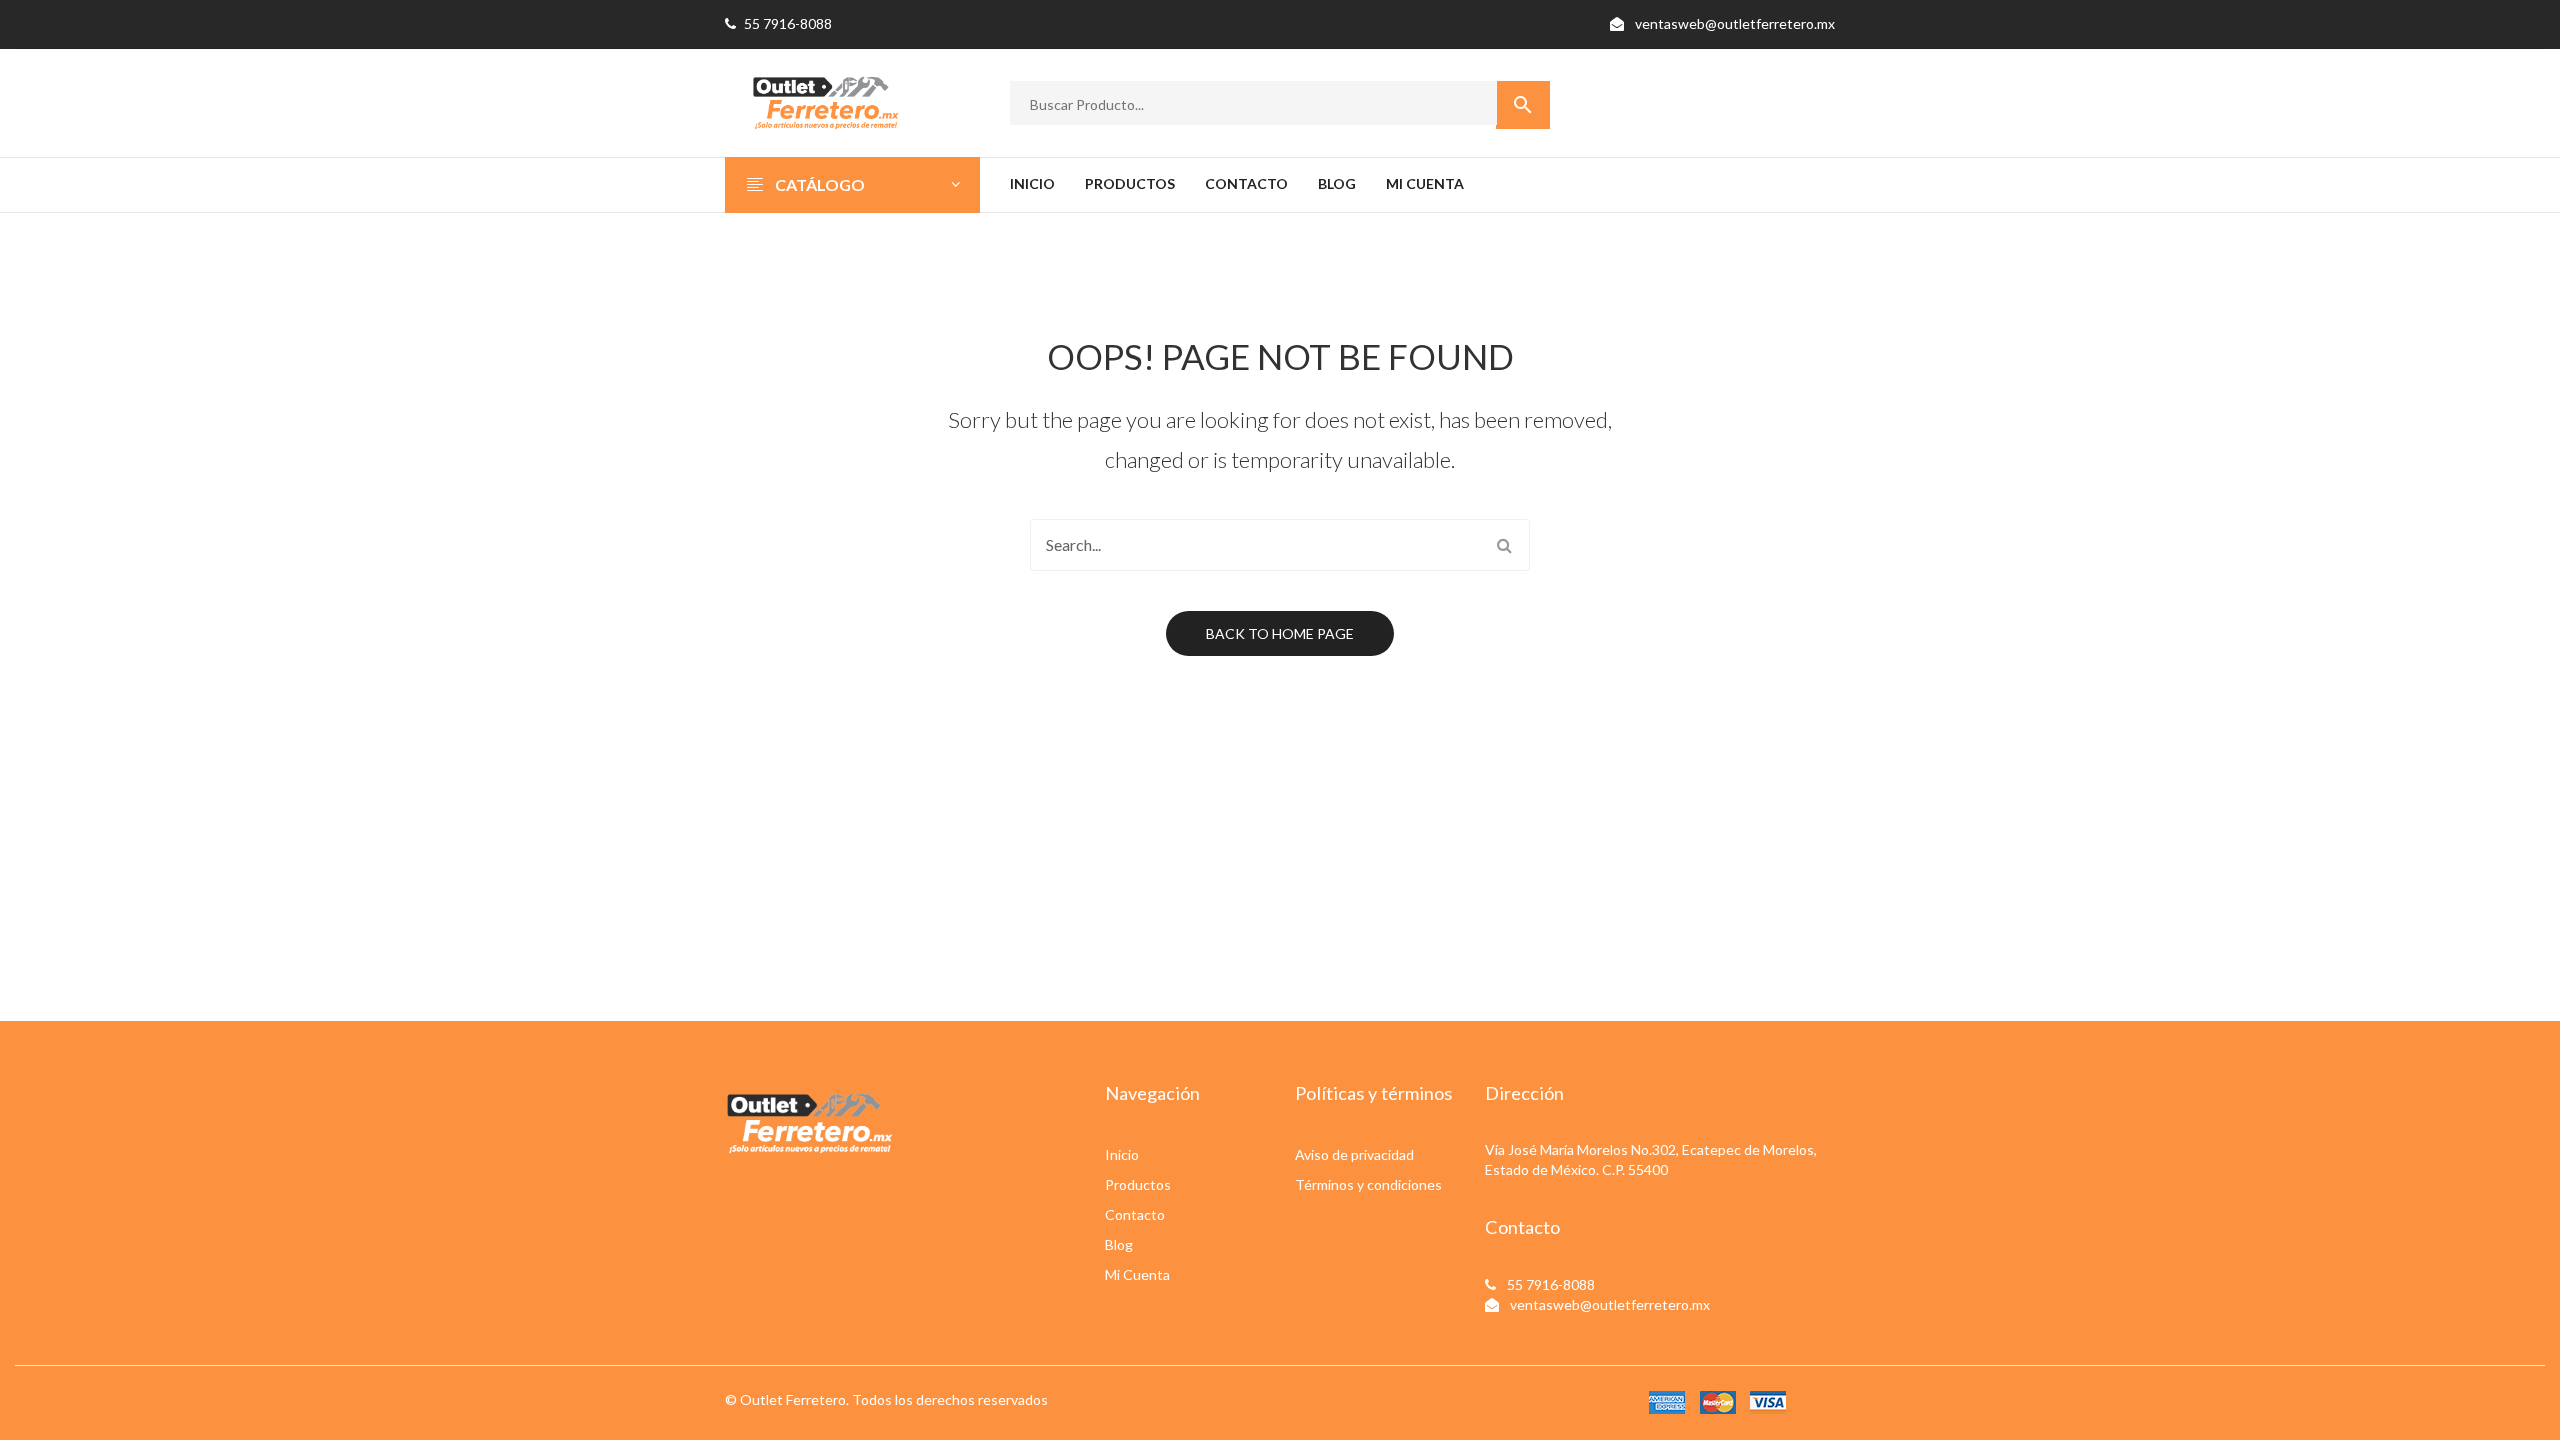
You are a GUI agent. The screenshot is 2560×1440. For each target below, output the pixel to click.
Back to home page (1280, 633)
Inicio (1122, 1154)
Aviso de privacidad (1354, 1154)
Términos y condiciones (1368, 1184)
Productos (1138, 1184)
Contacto (1135, 1214)
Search (1504, 545)
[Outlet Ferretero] (825, 100)
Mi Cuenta (1137, 1274)
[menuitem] (1032, 185)
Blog (1119, 1244)
